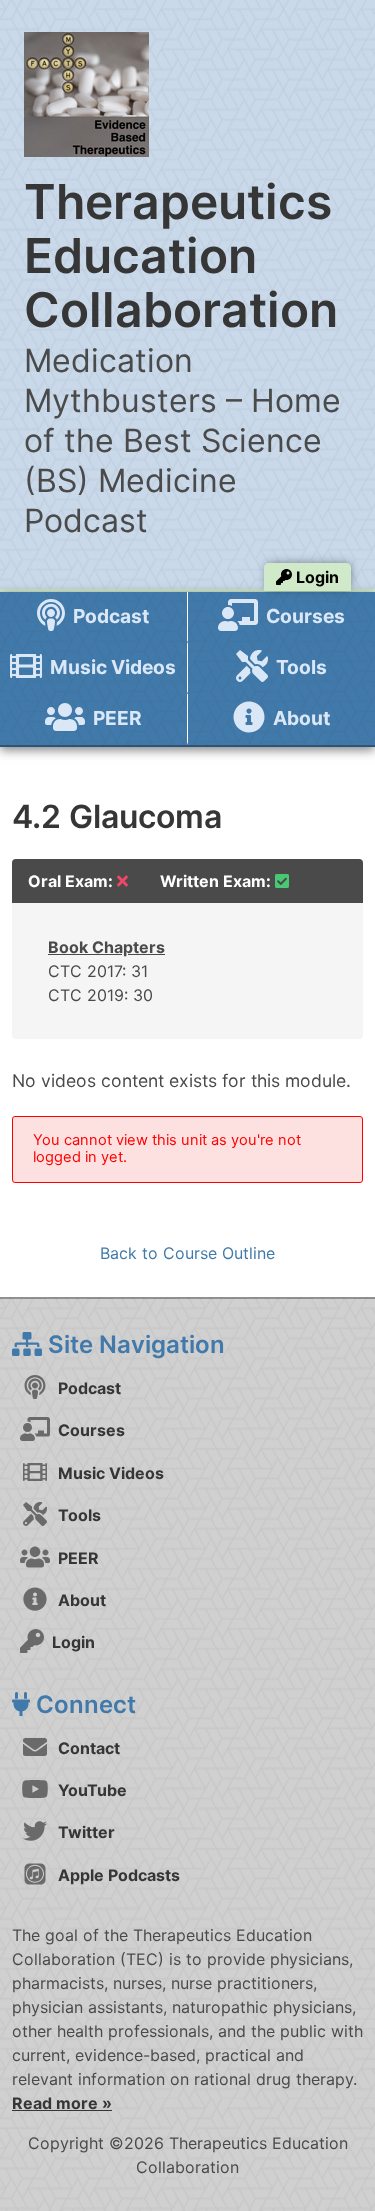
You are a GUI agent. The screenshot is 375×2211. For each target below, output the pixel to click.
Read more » (62, 2103)
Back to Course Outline (187, 1253)
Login (315, 577)
